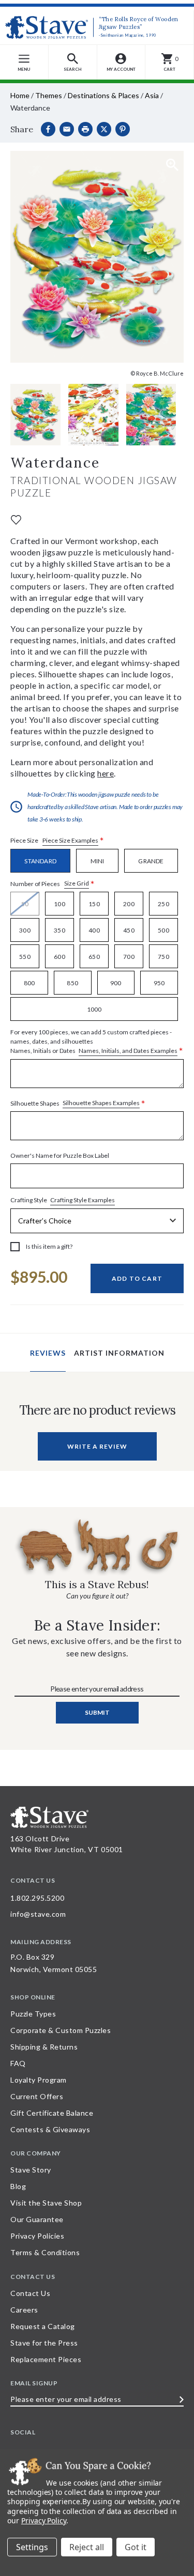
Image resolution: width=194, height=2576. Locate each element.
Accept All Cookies (136, 2547)
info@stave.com (38, 1914)
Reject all (87, 2547)
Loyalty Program (39, 2080)
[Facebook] (48, 129)
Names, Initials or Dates (97, 1042)
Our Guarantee (37, 2219)
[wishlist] (16, 519)
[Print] (85, 129)
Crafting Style (63, 1200)
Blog (18, 2186)
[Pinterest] (123, 129)
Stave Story (31, 2170)
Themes (49, 95)
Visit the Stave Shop (46, 2203)
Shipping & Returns (44, 2047)
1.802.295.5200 (37, 1898)
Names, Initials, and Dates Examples (128, 1051)
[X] (104, 129)
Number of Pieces (53, 884)
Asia (152, 95)
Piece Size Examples (70, 840)
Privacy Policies (37, 2236)
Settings (32, 2547)
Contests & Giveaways (50, 2129)
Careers (24, 2310)
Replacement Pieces (46, 2359)
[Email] (67, 129)
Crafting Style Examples (83, 1200)
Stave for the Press (44, 2343)
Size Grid (77, 883)
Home (20, 95)
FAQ (18, 2063)
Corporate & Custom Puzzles (61, 2030)
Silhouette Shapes (78, 1103)
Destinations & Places (103, 95)
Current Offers (37, 2096)
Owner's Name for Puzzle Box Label (60, 1155)
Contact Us (30, 2293)
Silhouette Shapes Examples (101, 1103)
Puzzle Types (33, 2014)
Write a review (97, 1446)
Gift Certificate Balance (52, 2113)
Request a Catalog (43, 2326)
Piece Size (57, 841)
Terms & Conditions (45, 2252)
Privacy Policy (44, 2520)
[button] (73, 62)
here (106, 773)
